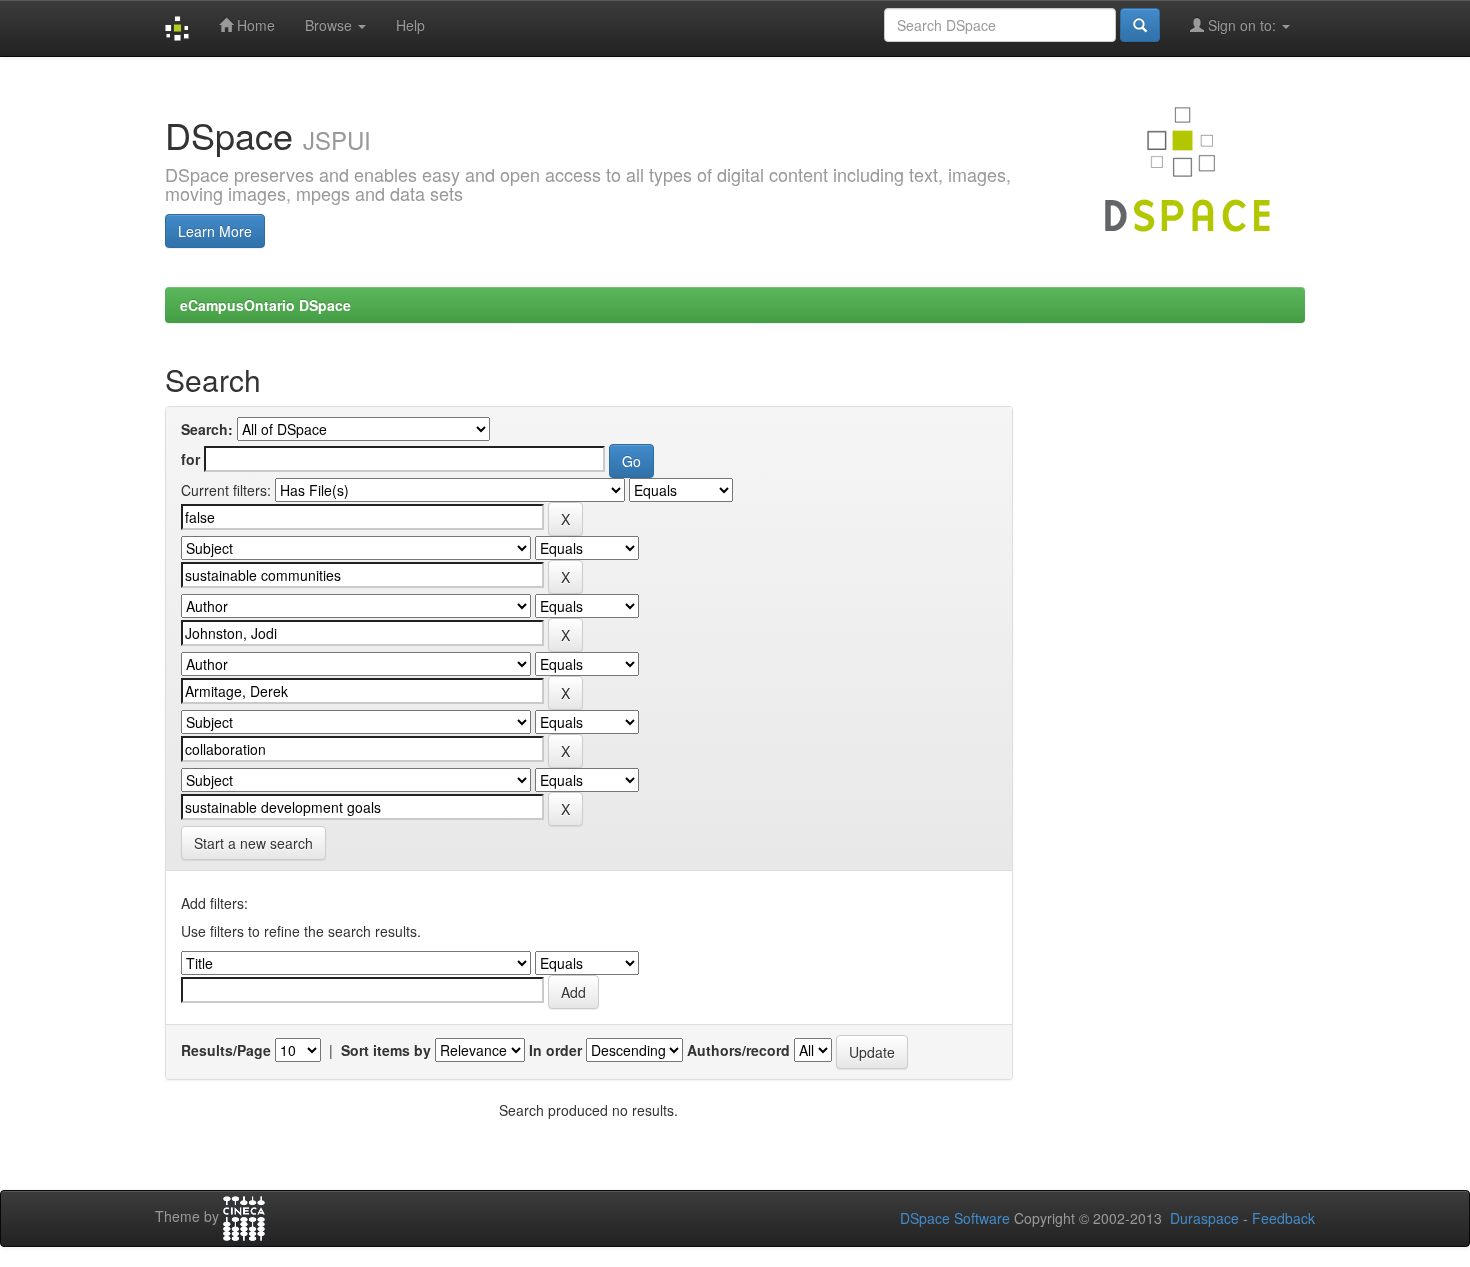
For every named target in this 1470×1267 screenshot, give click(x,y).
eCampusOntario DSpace (265, 305)
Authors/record (738, 1050)
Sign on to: (1242, 25)
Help (410, 25)
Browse (330, 25)
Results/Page (226, 1050)
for (190, 459)
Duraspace (1204, 1218)
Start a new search (253, 843)
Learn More (215, 231)
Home (254, 25)
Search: (207, 429)
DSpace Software (955, 1218)
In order (555, 1050)
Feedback (1283, 1218)
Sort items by (386, 1050)
